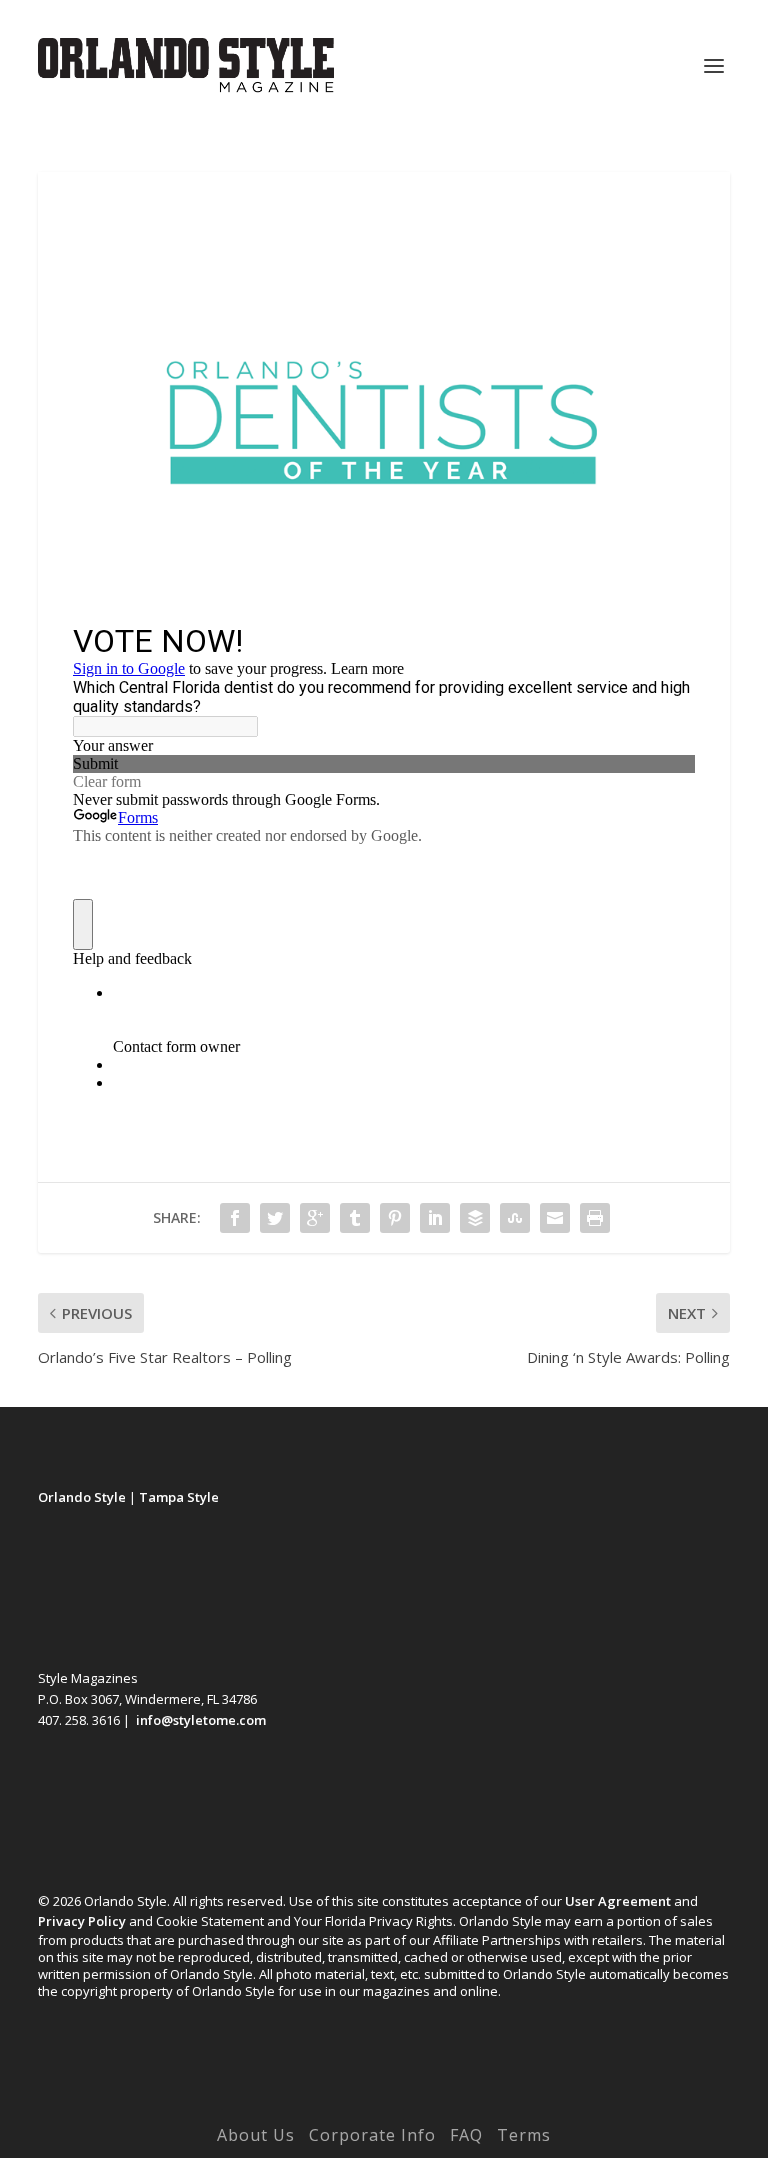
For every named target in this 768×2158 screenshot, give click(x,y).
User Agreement (618, 1901)
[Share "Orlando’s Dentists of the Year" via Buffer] (475, 1218)
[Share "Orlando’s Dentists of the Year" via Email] (555, 1218)
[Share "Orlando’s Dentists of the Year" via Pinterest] (395, 1218)
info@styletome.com (201, 1720)
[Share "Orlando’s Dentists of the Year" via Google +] (315, 1218)
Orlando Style (82, 1497)
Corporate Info (372, 2135)
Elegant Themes (343, 2106)
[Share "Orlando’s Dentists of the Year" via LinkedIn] (435, 1218)
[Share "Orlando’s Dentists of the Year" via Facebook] (235, 1218)
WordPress (522, 2106)
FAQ (466, 2135)
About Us (256, 2135)
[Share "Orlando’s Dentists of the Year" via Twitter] (275, 1218)
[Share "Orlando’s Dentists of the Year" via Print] (595, 1218)
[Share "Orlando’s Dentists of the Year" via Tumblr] (355, 1218)
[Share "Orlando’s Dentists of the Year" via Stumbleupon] (515, 1218)
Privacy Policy (82, 1921)
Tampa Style (179, 1497)
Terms (524, 2135)
